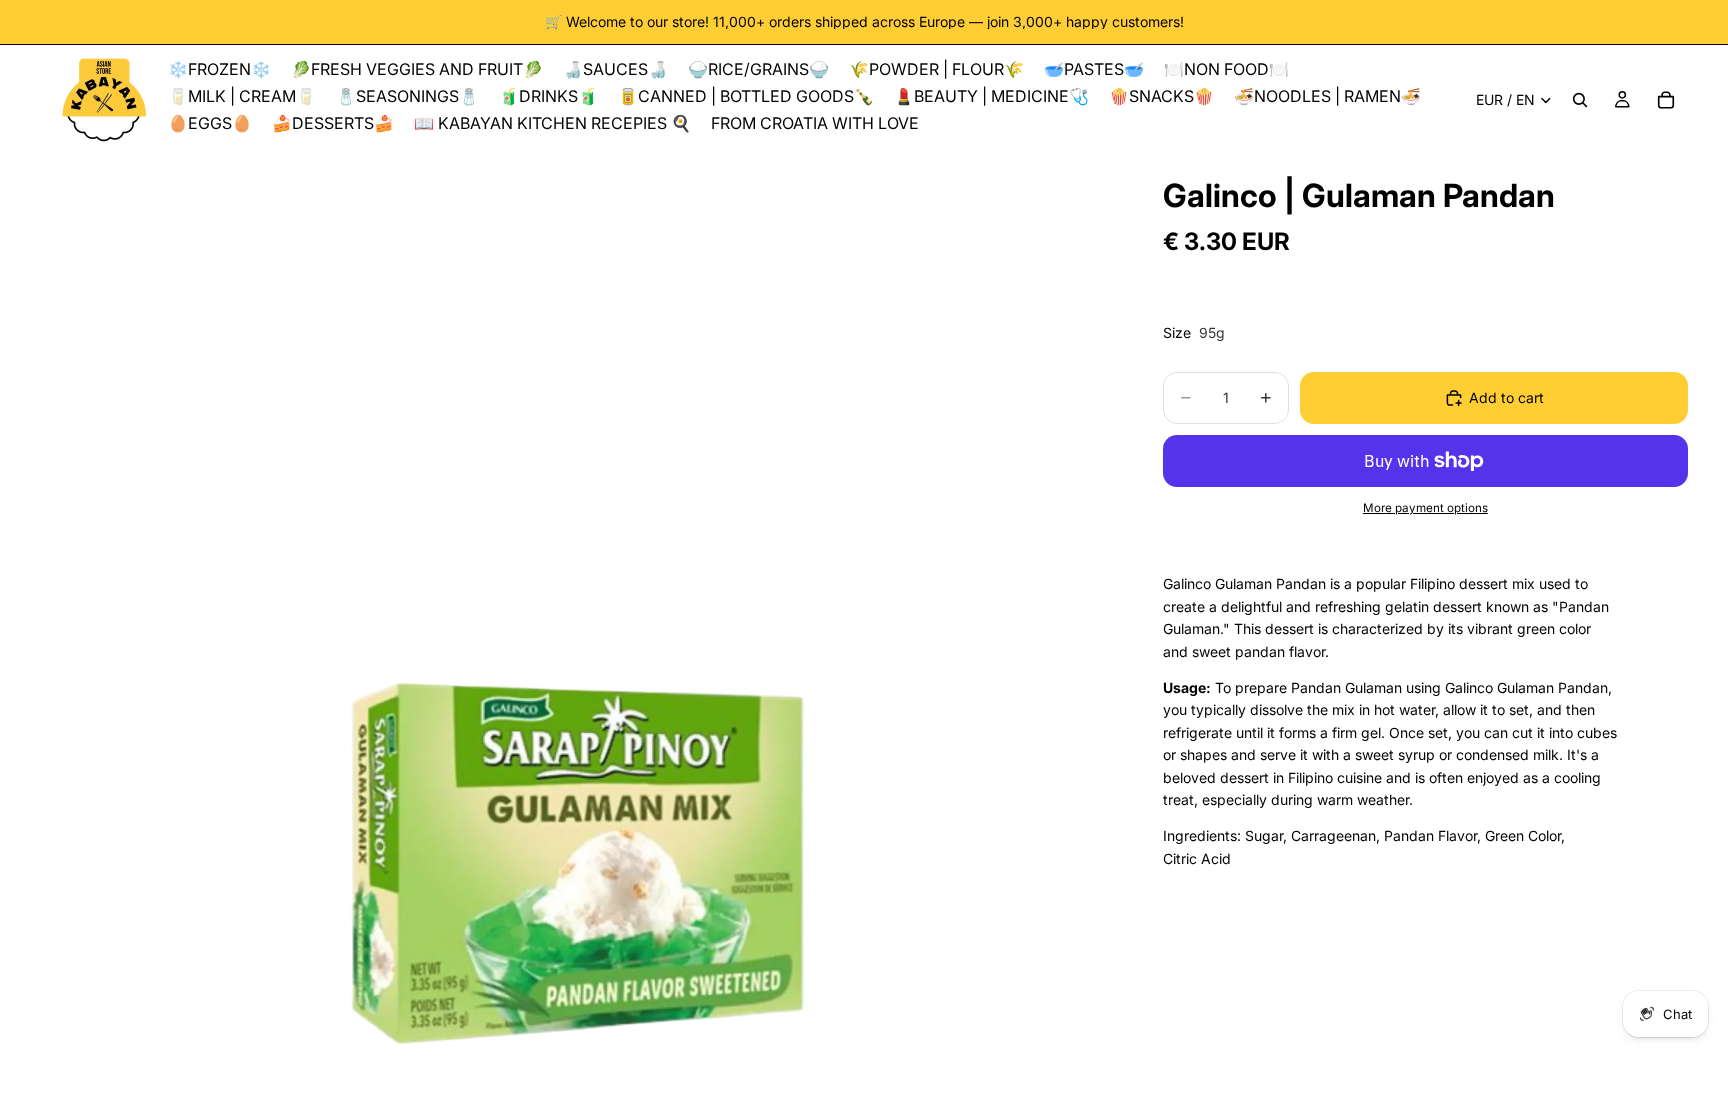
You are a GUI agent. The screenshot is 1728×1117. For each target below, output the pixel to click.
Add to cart (1506, 397)
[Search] (1580, 100)
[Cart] (1666, 100)
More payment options (1425, 508)
